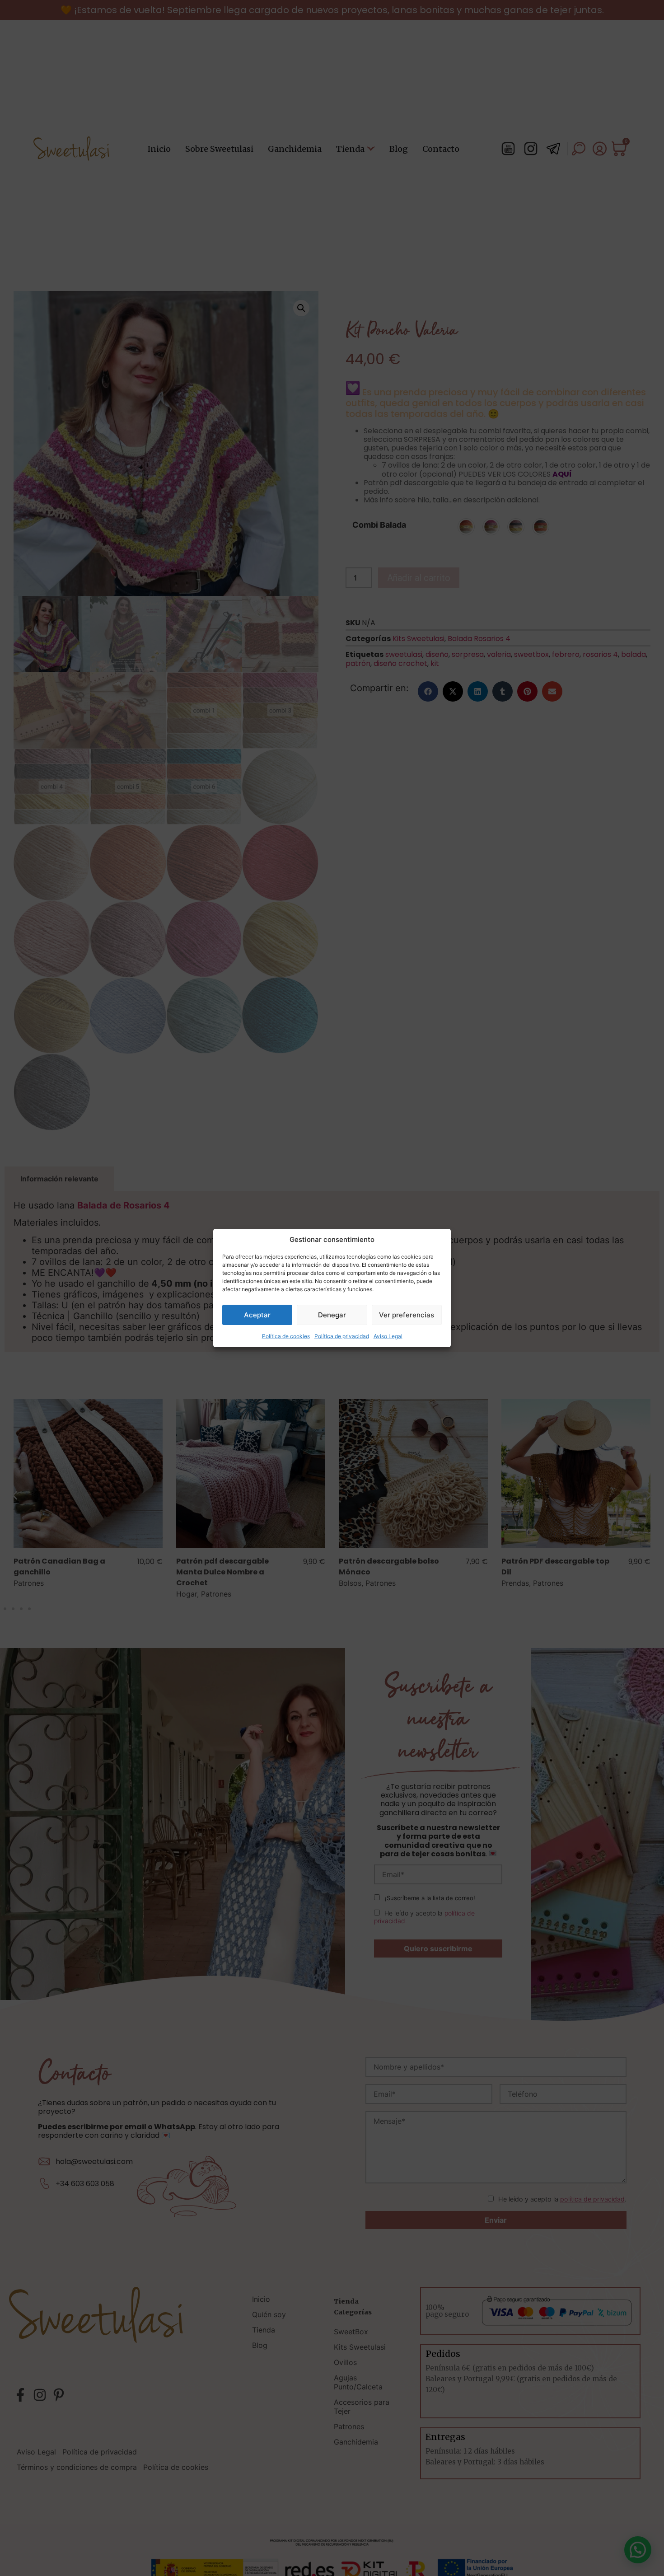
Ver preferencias (407, 1315)
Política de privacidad (342, 1336)
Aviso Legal (388, 1336)
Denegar (332, 1315)
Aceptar (257, 1315)
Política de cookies (286, 1336)
